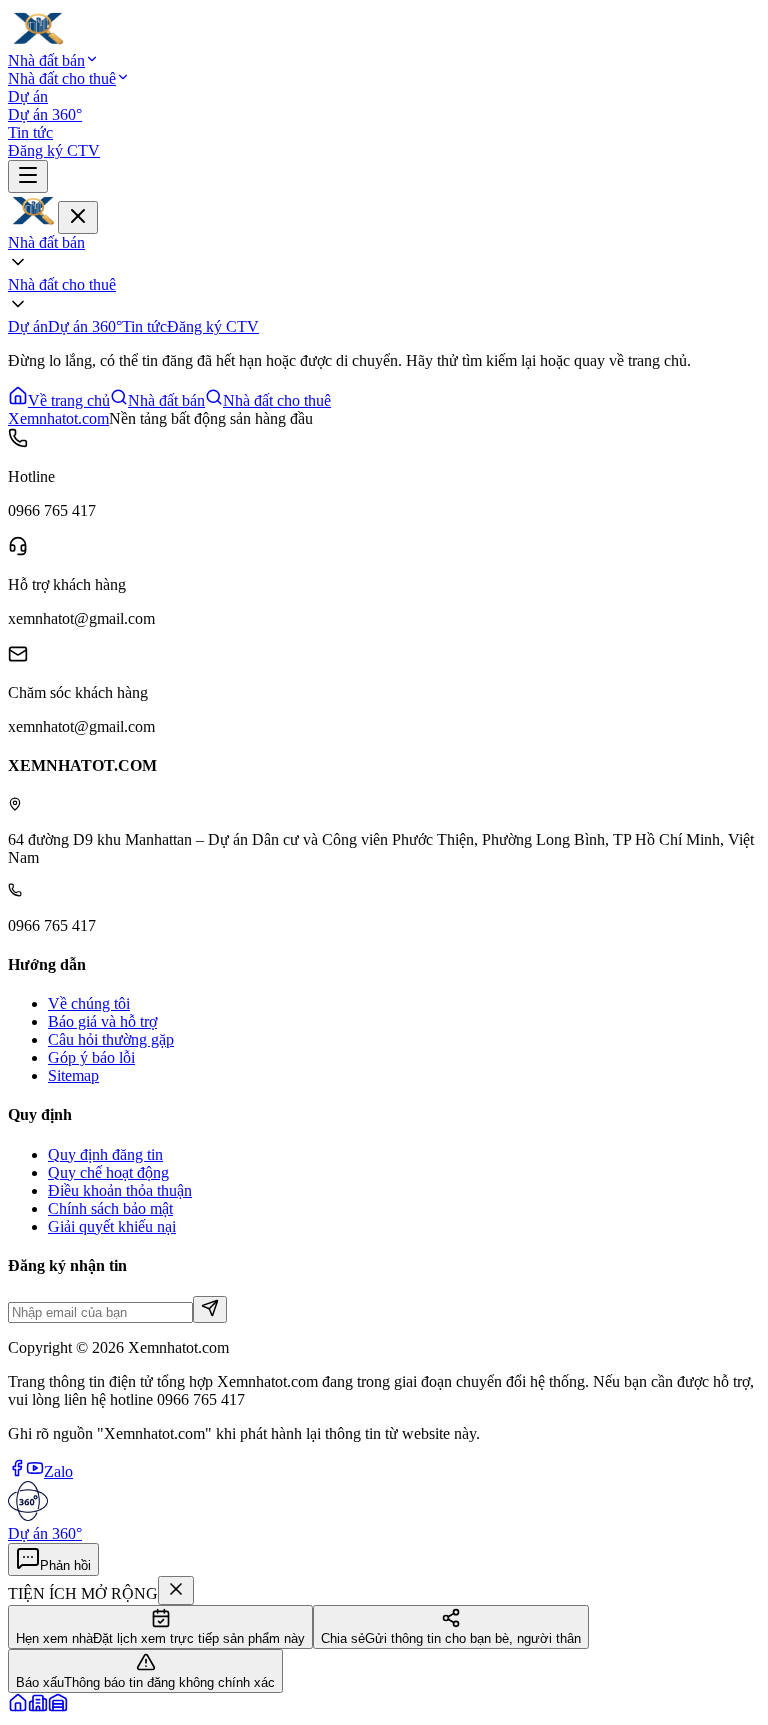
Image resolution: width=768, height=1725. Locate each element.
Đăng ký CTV (54, 150)
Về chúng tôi (89, 1003)
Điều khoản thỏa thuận (120, 1190)
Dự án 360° (45, 114)
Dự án (28, 96)
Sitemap (73, 1075)
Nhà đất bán (46, 60)
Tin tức (30, 132)
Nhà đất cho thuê (62, 78)
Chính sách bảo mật (110, 1208)
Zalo (58, 1471)
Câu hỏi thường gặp (111, 1039)
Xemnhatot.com (58, 418)
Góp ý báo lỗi (91, 1057)
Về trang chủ (69, 400)
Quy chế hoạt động (108, 1172)
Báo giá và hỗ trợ (102, 1021)
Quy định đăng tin (105, 1154)
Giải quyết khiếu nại (112, 1226)
